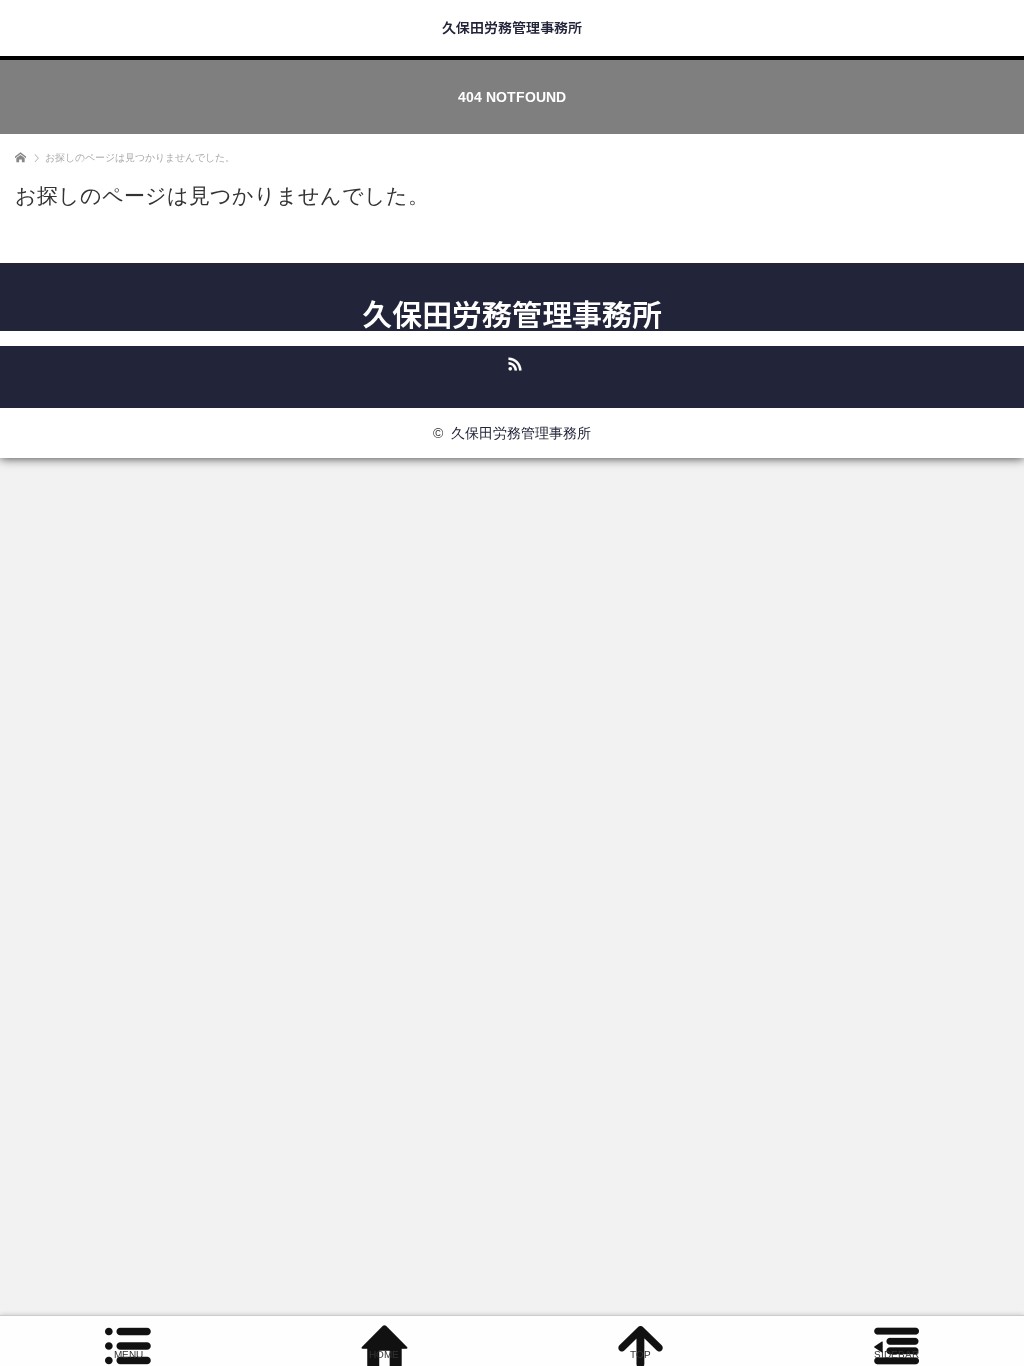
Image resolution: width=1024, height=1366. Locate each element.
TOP (640, 1354)
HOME (384, 1354)
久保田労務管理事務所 (512, 27)
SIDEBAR (896, 1354)
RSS (512, 361)
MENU (128, 1354)
